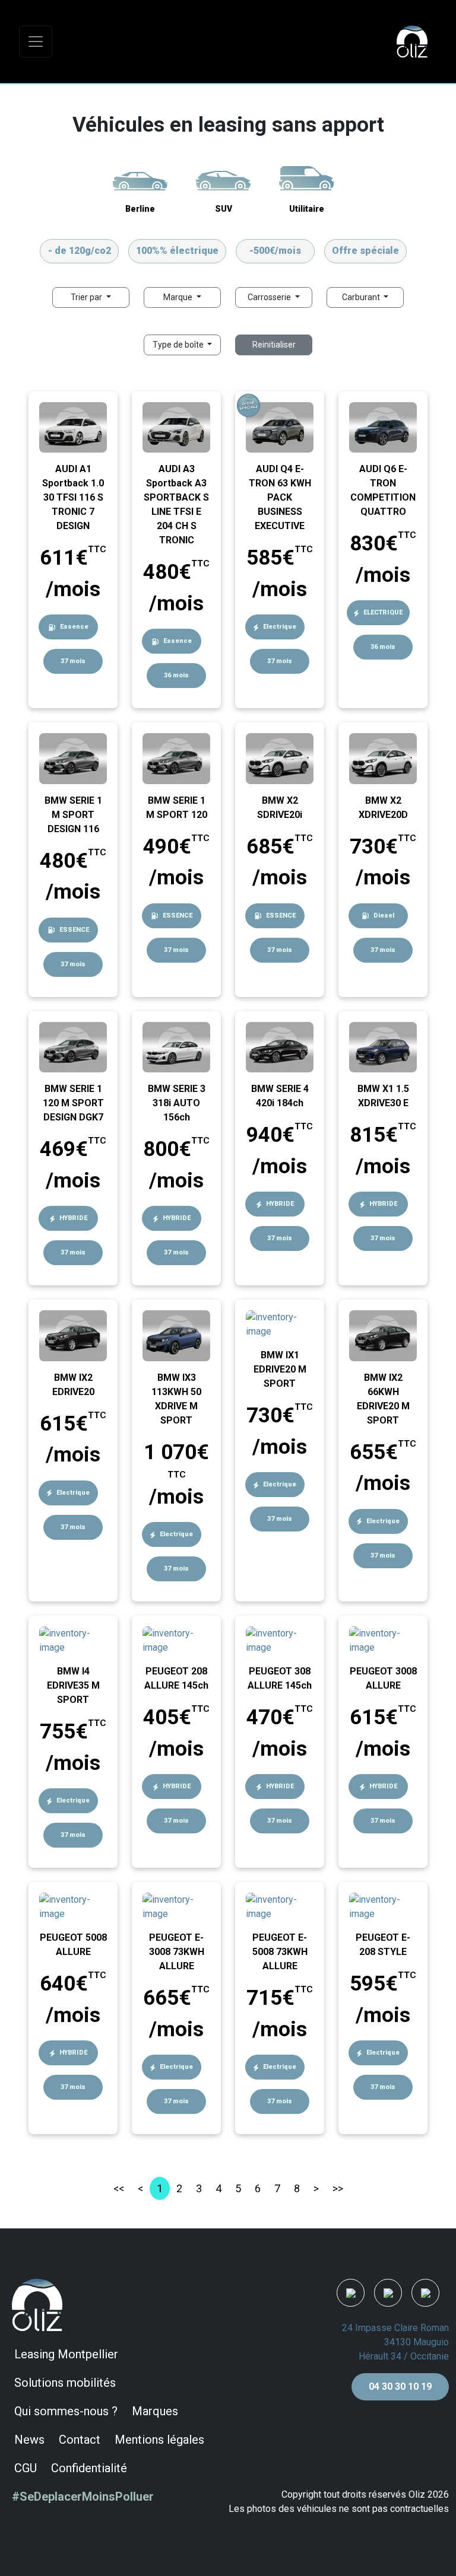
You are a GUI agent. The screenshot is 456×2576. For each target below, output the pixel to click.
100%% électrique (177, 251)
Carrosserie (270, 297)
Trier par (87, 297)
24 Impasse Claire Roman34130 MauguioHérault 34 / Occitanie (395, 2342)
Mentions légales (159, 2440)
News (29, 2440)
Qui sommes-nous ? (66, 2411)
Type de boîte (179, 345)
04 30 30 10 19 (400, 2386)
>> (338, 2188)
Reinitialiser (274, 345)
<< (119, 2188)
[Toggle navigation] (36, 42)
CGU (26, 2468)
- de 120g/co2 (80, 251)
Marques (155, 2411)
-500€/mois (275, 251)
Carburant (362, 297)
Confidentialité (89, 2468)
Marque (179, 297)
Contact (80, 2440)
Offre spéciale (365, 251)
